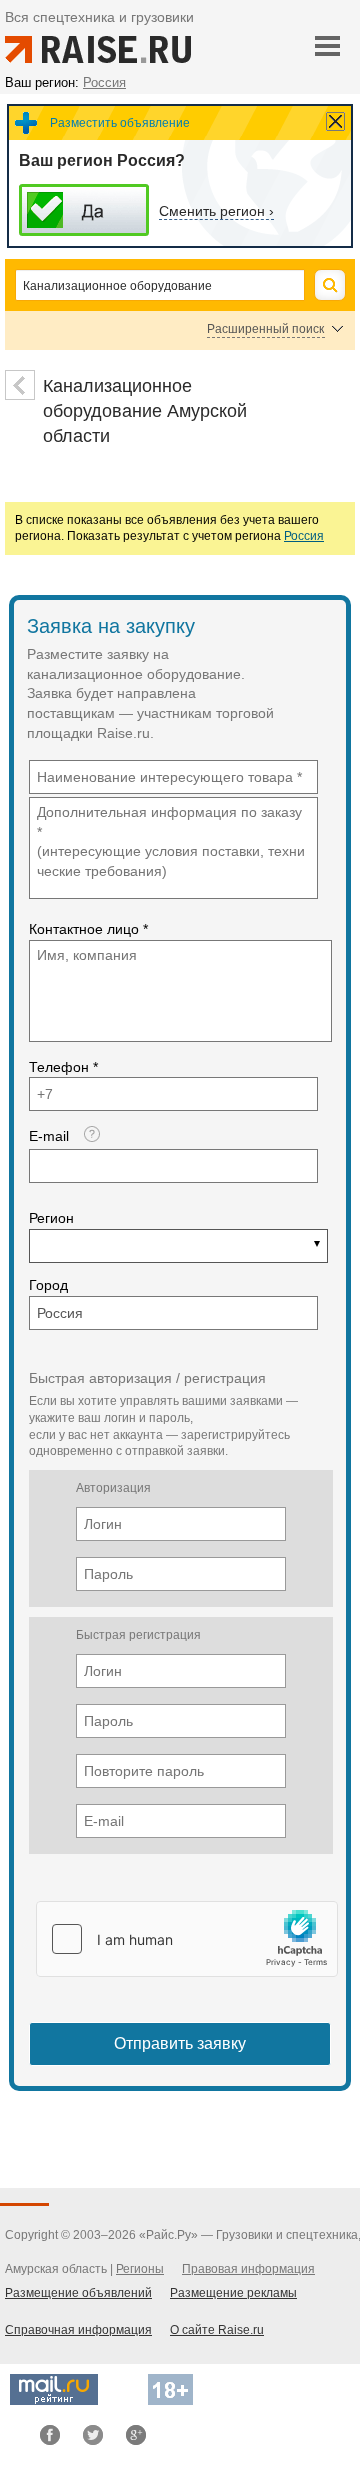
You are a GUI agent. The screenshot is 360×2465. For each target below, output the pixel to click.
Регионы (140, 2269)
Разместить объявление (120, 123)
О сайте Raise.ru (217, 2330)
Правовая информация (248, 2269)
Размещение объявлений (78, 2293)
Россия (304, 536)
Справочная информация (78, 2330)
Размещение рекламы (233, 2293)
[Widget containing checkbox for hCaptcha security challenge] (187, 1939)
